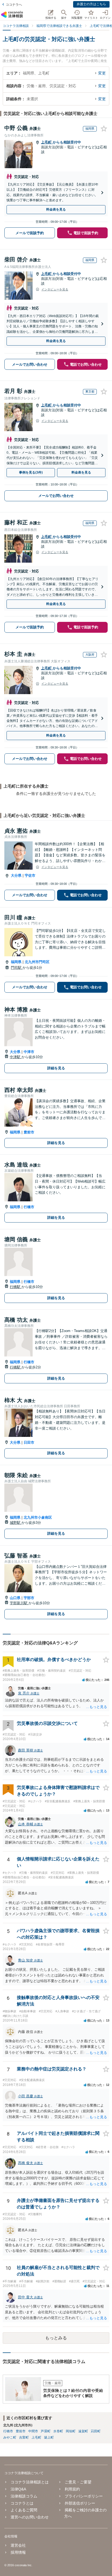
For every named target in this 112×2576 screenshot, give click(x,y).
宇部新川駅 (19, 1603)
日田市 (29, 1442)
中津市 (29, 1052)
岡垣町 (71, 2431)
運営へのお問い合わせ (30, 2517)
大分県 (16, 875)
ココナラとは (22, 2503)
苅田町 (96, 2431)
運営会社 (18, 2545)
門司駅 (17, 968)
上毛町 (47, 142)
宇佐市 (30, 875)
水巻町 (58, 2431)
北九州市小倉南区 (38, 1517)
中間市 (33, 2431)
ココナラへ (14, 5)
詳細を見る (56, 1068)
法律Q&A (18, 2489)
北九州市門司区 (37, 962)
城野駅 (16, 1523)
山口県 (15, 1598)
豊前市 (29, 1132)
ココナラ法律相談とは (30, 2482)
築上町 (49, 2437)
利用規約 (72, 2489)
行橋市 (29, 1207)
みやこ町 (10, 2437)
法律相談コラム (24, 2496)
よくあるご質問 (24, 2510)
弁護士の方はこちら (91, 4)
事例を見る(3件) (31, 472)
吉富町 (24, 2437)
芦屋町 (46, 2431)
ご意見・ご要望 (78, 2482)
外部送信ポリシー (80, 2503)
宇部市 (29, 1598)
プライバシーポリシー (84, 2496)
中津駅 (16, 1057)
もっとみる (56, 2338)
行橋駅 (16, 1287)
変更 (102, 73)
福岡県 (16, 962)
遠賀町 (83, 2431)
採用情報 (18, 2552)
